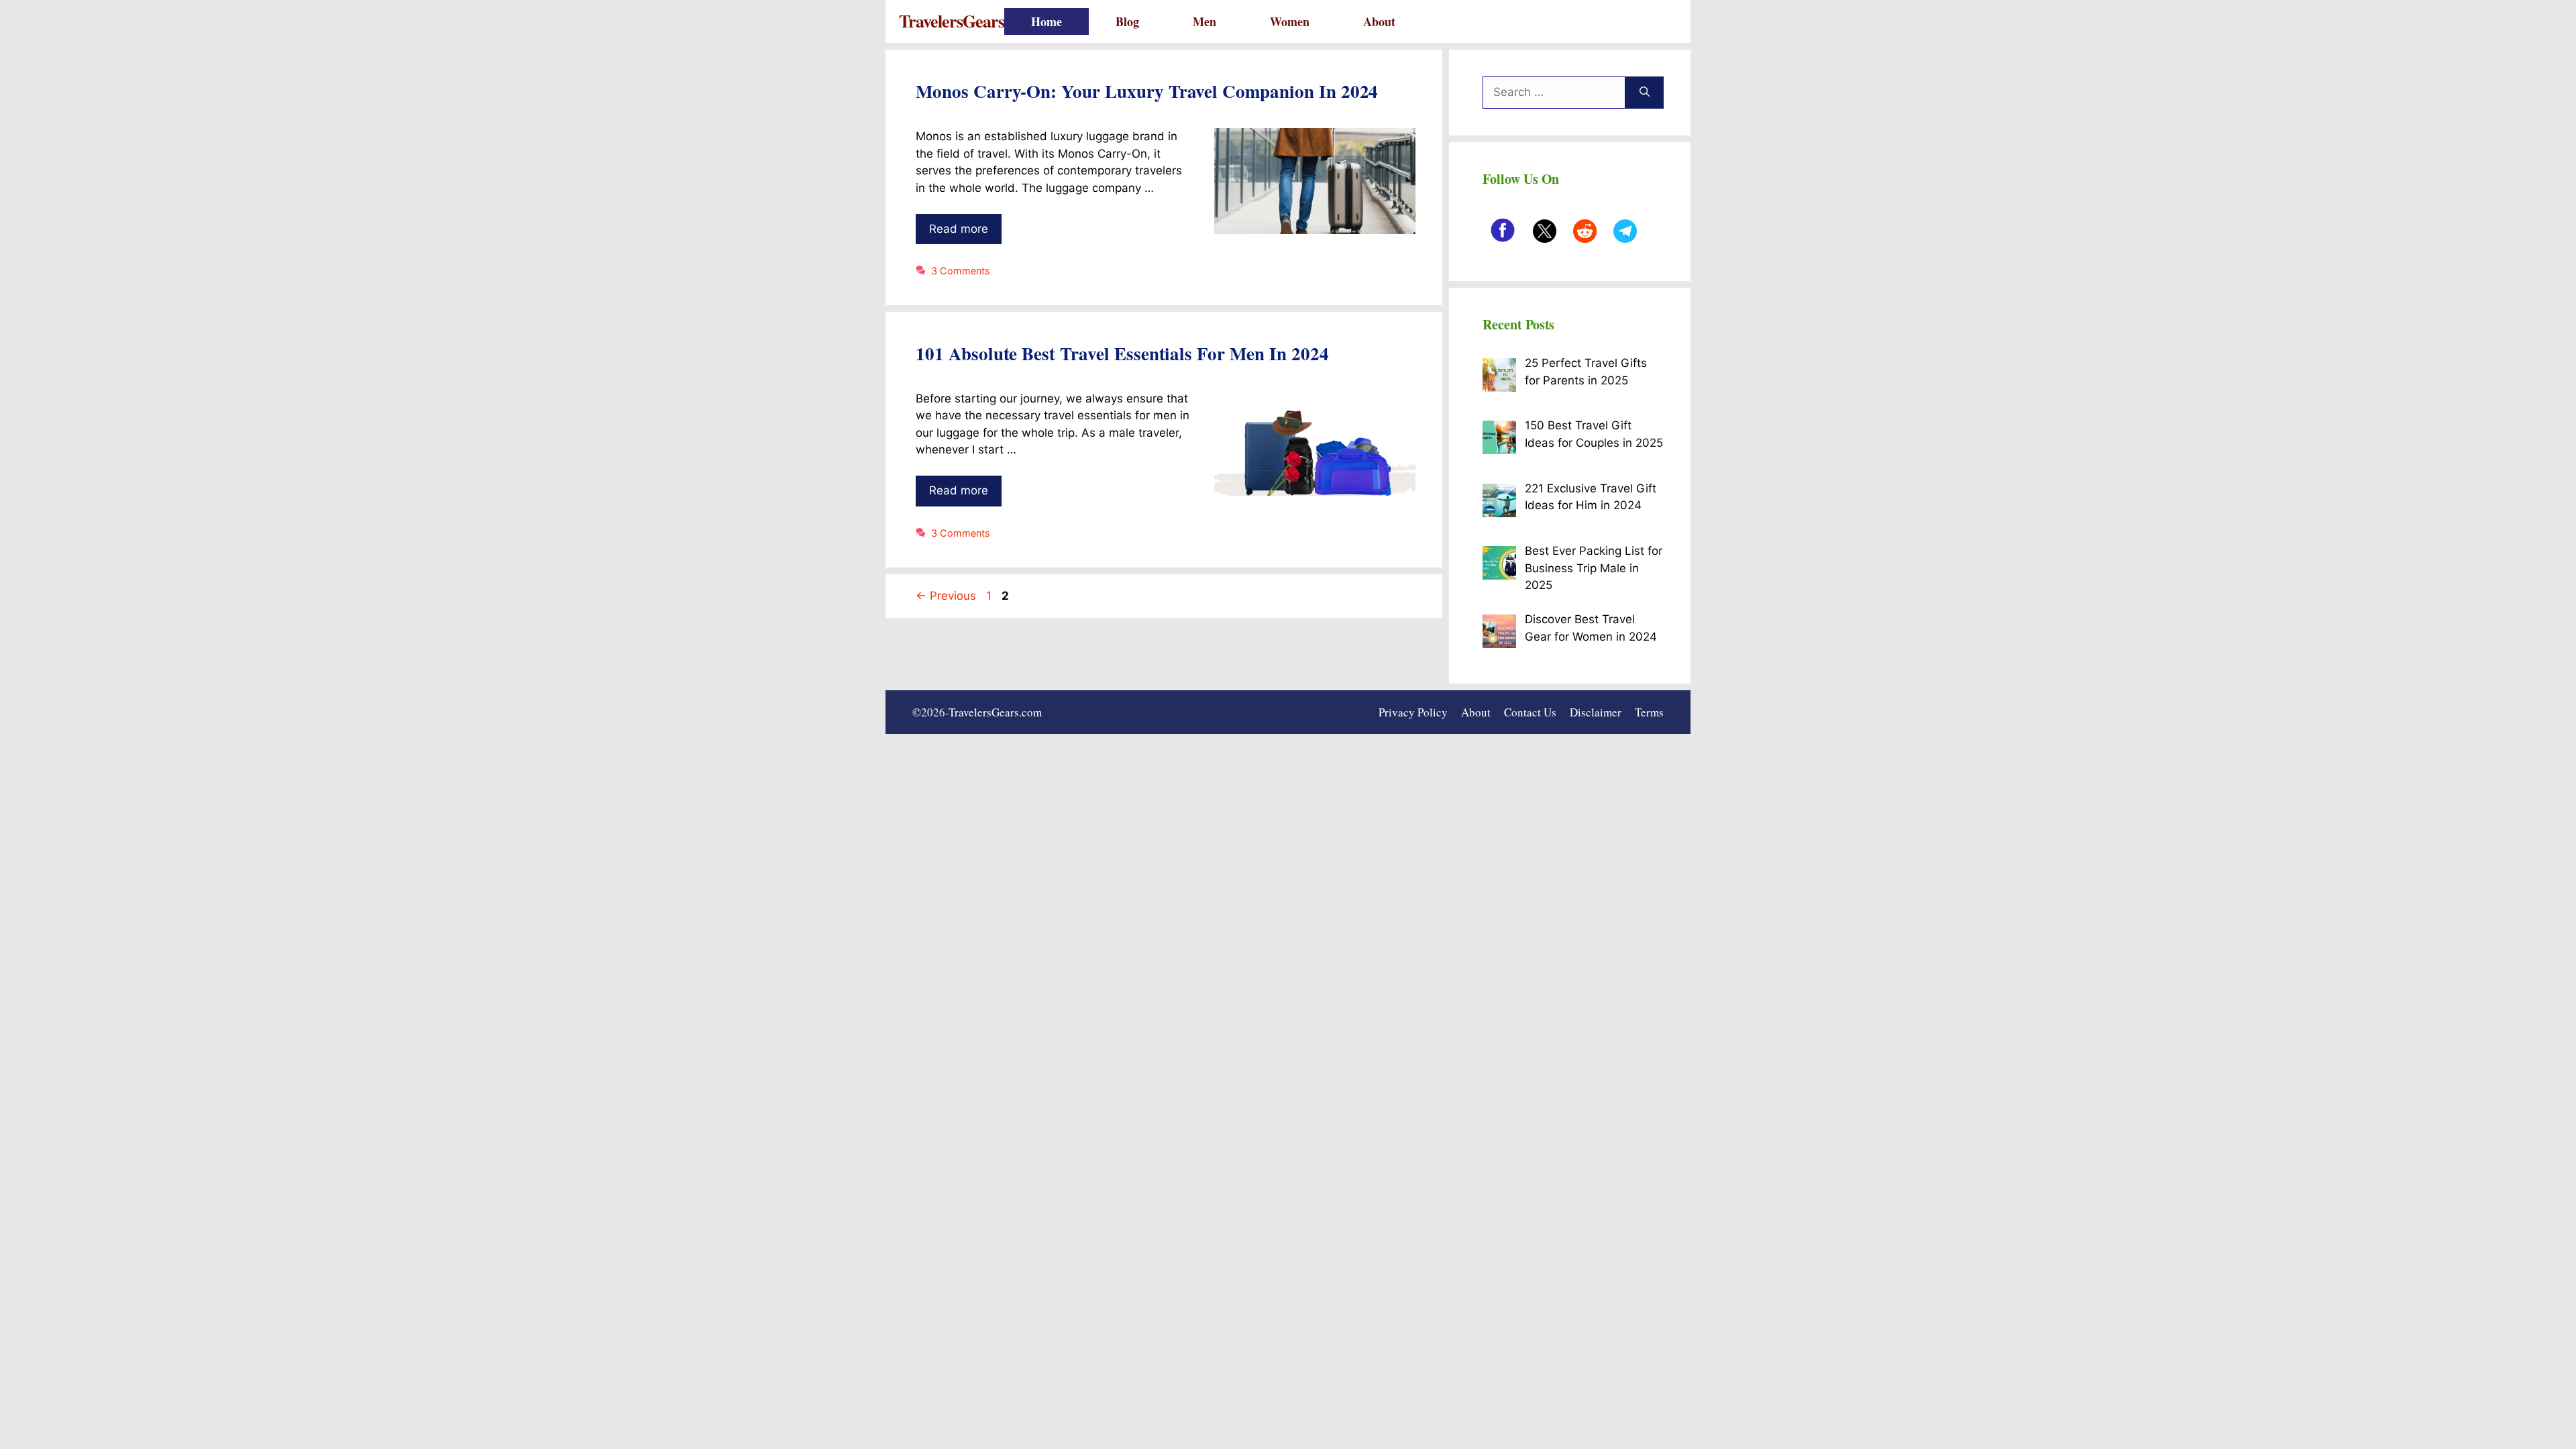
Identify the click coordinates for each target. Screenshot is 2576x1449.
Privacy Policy (1413, 712)
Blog (1127, 21)
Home (1046, 21)
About (1379, 21)
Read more (959, 229)
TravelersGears (952, 21)
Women (1290, 21)
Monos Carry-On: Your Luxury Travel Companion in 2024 (1147, 91)
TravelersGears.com (995, 712)
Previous (946, 596)
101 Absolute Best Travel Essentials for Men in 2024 (1122, 353)
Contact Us (1530, 712)
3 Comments (961, 271)
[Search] (1645, 93)
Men (1204, 21)
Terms (1649, 712)
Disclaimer (1596, 712)
